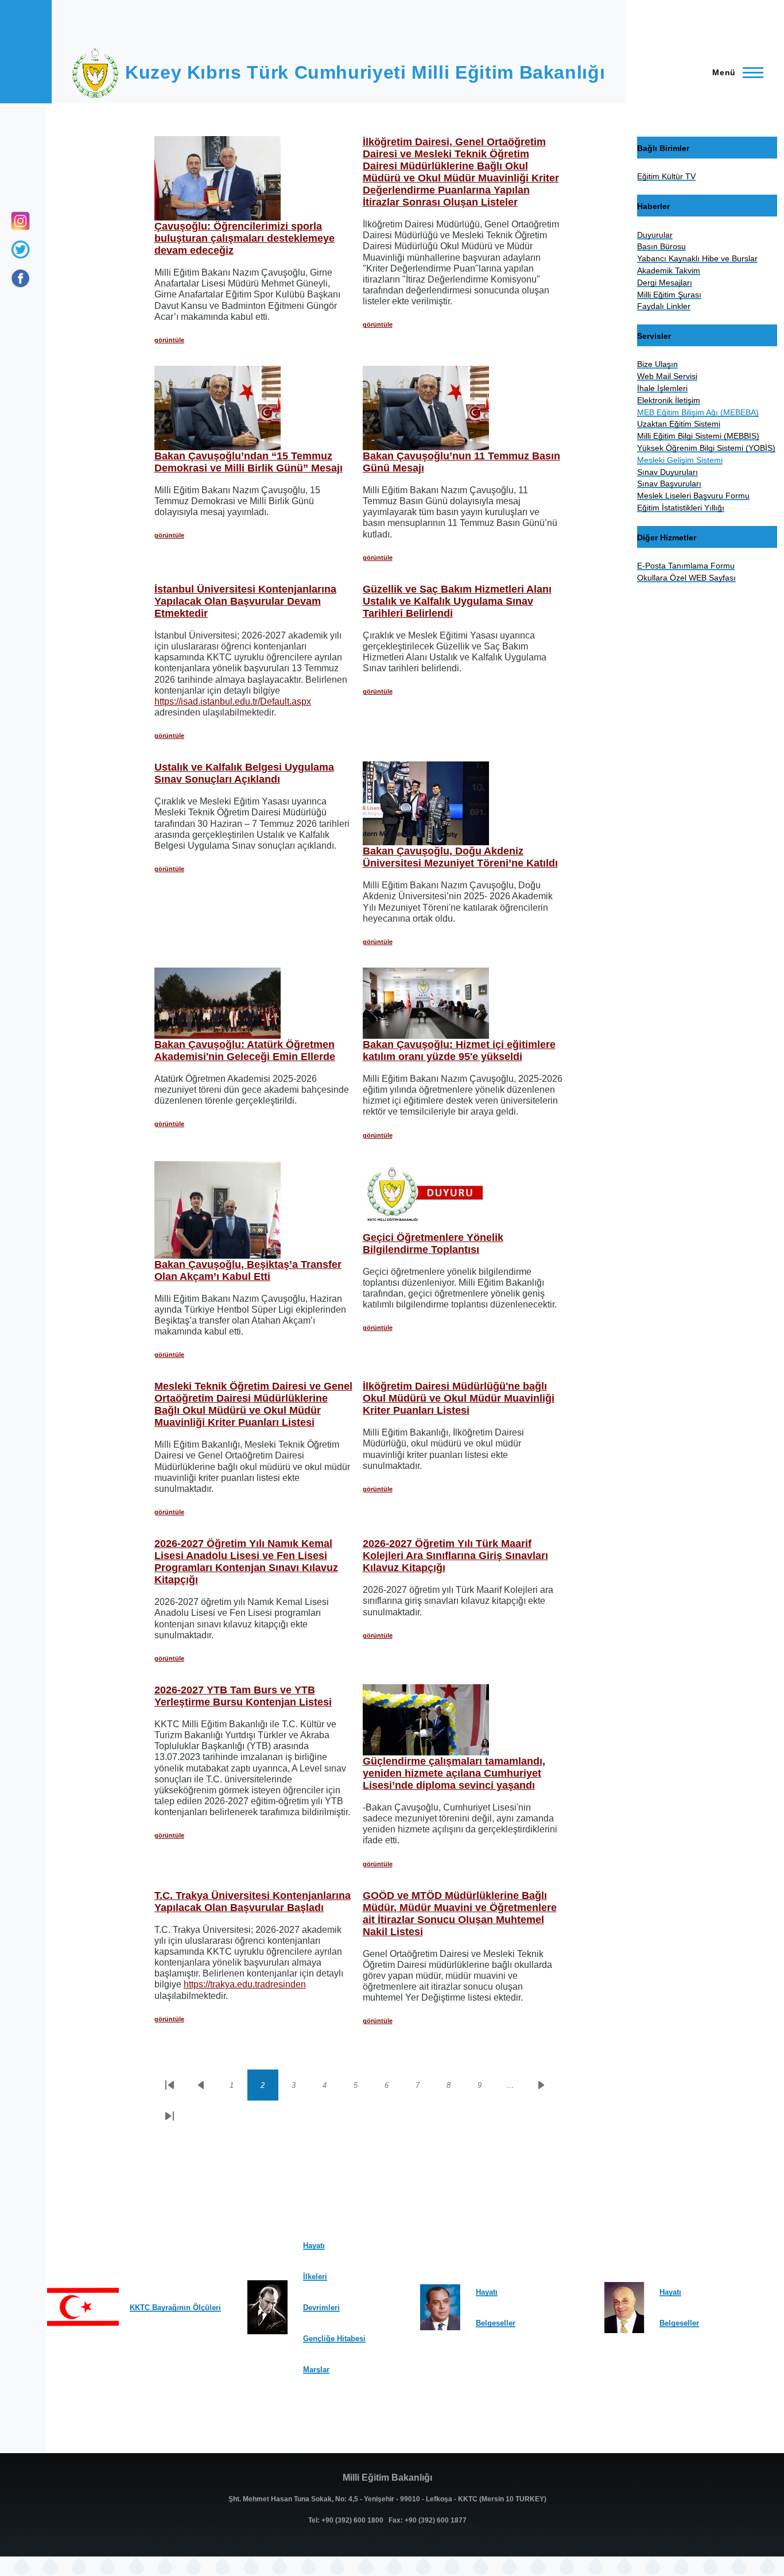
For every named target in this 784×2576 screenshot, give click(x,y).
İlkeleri (315, 2277)
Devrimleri (321, 2308)
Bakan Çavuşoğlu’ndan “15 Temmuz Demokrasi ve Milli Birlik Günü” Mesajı (249, 462)
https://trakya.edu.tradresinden (245, 1984)
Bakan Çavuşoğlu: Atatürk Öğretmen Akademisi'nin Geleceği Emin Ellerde (245, 1051)
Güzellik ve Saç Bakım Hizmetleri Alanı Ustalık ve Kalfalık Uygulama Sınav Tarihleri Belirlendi (457, 601)
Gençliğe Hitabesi (334, 2339)
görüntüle (169, 340)
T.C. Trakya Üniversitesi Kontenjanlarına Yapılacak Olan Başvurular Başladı (253, 1902)
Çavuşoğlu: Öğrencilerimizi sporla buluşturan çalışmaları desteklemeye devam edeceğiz (244, 238)
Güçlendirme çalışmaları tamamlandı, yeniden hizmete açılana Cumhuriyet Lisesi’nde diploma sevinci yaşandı (454, 1773)
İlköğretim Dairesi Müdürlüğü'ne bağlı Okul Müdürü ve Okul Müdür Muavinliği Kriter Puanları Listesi (459, 1398)
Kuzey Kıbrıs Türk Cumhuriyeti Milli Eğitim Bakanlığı (365, 72)
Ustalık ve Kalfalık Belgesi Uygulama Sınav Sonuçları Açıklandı (244, 773)
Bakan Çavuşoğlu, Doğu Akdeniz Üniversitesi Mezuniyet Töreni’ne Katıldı (460, 857)
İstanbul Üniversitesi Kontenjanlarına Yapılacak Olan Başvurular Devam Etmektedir (245, 601)
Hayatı (314, 2246)
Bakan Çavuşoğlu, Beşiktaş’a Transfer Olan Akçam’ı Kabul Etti (248, 1270)
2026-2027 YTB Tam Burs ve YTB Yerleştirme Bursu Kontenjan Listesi (243, 1696)
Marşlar (316, 2370)
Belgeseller (496, 2323)
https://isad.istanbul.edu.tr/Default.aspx (233, 701)
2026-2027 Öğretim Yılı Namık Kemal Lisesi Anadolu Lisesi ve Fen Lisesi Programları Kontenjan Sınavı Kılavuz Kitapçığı (246, 1562)
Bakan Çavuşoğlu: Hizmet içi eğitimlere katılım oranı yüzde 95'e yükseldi (459, 1051)
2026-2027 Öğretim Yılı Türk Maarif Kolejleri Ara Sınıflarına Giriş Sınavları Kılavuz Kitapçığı (455, 1556)
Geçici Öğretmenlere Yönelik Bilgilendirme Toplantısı (433, 1243)
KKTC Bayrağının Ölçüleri (175, 2308)
